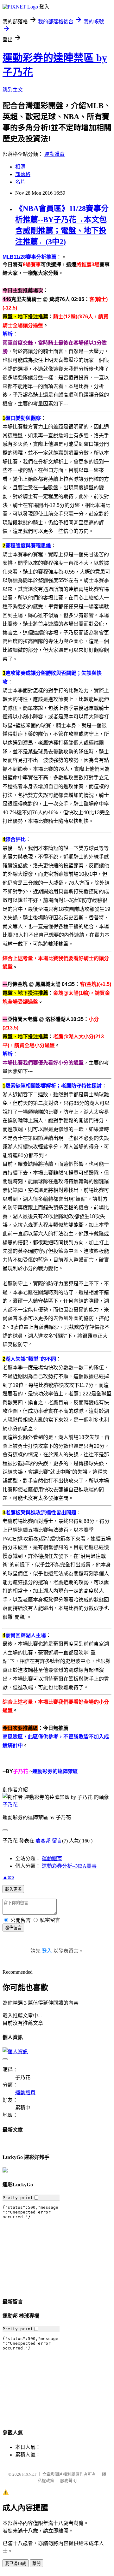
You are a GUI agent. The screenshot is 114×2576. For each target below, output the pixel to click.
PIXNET (29, 2474)
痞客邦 (43, 1841)
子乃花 (10, 1805)
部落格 (23, 174)
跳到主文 (13, 90)
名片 (20, 182)
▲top (8, 1877)
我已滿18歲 (16, 2564)
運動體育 (54, 154)
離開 (36, 2564)
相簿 (20, 167)
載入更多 (13, 1889)
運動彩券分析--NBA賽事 (69, 1866)
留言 (57, 1841)
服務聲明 (68, 2481)
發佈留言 (13, 1928)
